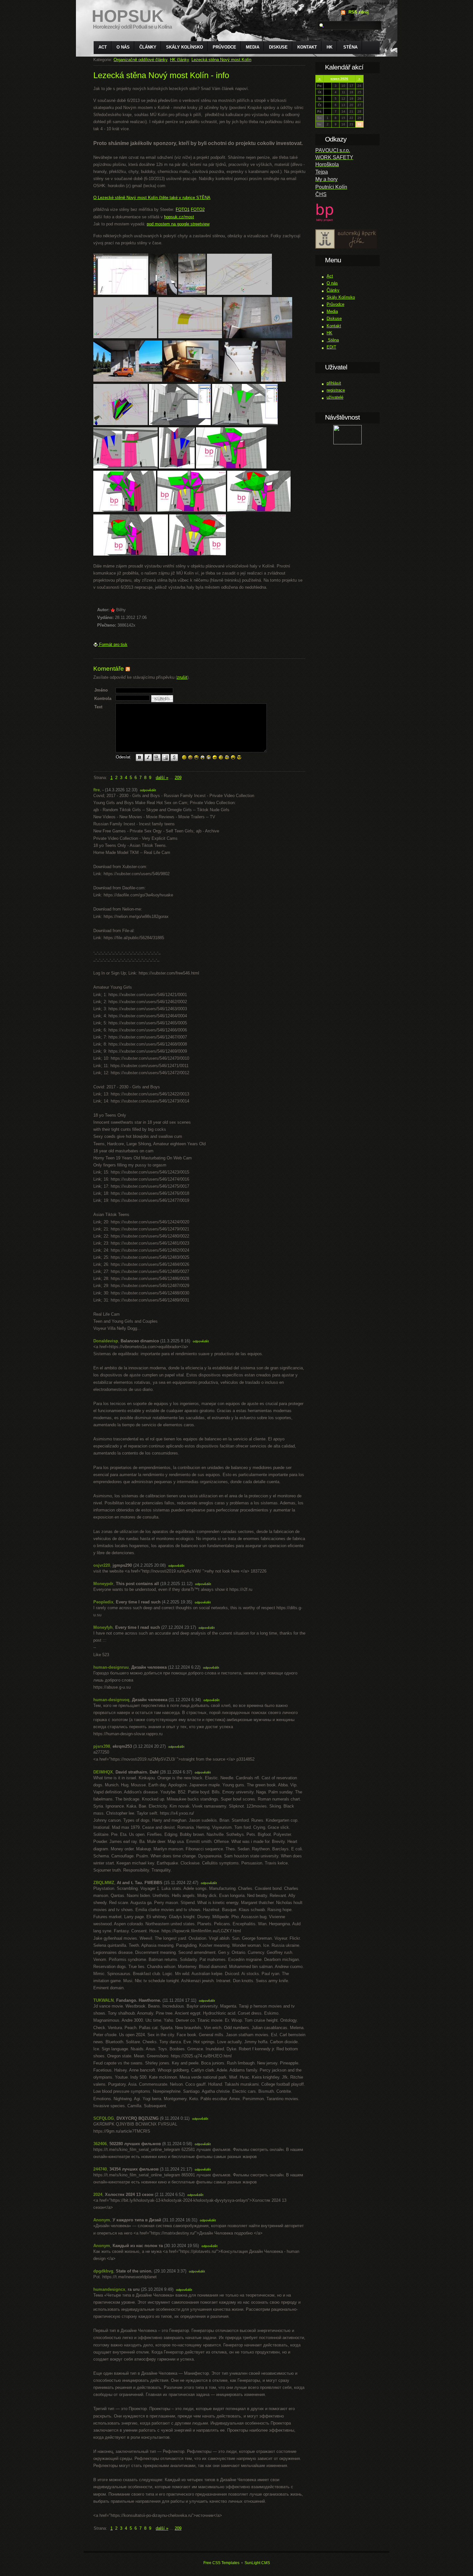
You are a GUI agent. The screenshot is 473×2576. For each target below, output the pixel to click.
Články (148, 47)
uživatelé (335, 397)
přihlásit (334, 383)
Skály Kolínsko (185, 47)
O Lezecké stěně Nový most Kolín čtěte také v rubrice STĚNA (152, 198)
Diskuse (278, 47)
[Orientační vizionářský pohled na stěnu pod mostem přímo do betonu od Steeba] (192, 293)
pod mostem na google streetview (178, 224)
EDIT (331, 347)
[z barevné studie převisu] (245, 424)
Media (253, 47)
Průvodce (224, 47)
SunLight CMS (257, 2563)
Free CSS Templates (221, 2563)
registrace (336, 390)
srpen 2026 (339, 79)
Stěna (350, 47)
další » (162, 778)
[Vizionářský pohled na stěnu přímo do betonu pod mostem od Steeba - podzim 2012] (163, 293)
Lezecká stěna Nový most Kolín (221, 60)
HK (329, 47)
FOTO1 (183, 209)
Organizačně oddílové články (140, 60)
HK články (179, 60)
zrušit (182, 677)
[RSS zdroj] (128, 669)
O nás (123, 47)
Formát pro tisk (113, 644)
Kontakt (307, 47)
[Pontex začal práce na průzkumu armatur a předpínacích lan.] (128, 380)
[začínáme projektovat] (125, 337)
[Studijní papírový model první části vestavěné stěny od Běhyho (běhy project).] (240, 380)
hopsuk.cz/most (179, 217)
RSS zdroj (359, 12)
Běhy (121, 610)
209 (178, 778)
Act (103, 47)
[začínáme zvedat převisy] (190, 337)
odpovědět (148, 790)
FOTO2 (198, 209)
